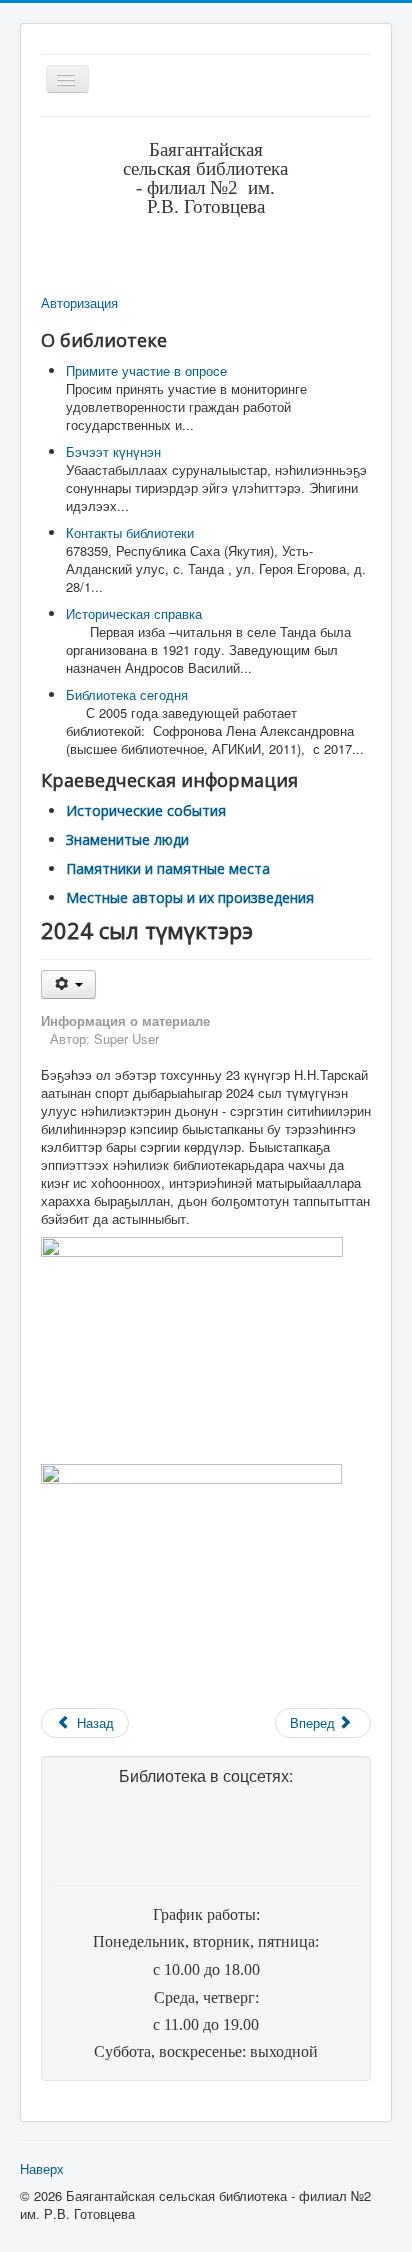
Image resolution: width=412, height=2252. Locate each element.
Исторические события (146, 810)
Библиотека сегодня (127, 694)
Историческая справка (134, 613)
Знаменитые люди (127, 839)
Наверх (42, 2168)
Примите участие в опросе (146, 370)
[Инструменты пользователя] (68, 984)
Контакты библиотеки (130, 532)
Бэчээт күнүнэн (113, 451)
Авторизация (79, 303)
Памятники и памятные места (168, 868)
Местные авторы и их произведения (190, 897)
